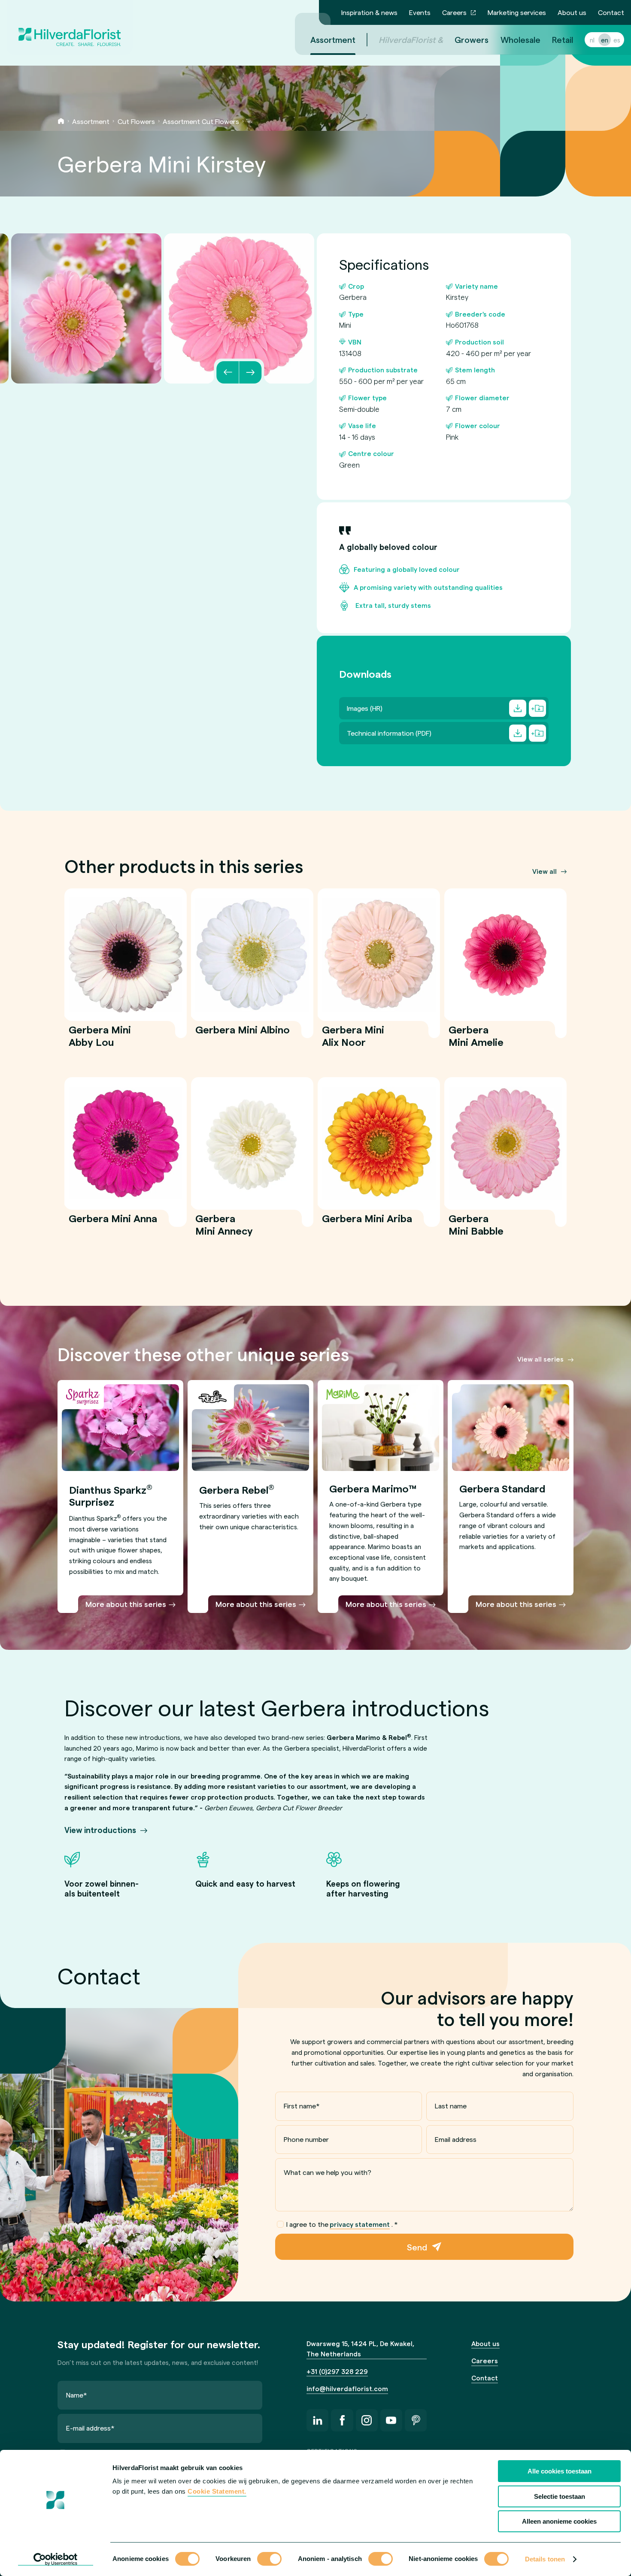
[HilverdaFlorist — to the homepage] (70, 27)
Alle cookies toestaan (560, 2471)
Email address (456, 2139)
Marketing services (517, 12)
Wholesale (520, 39)
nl (592, 40)
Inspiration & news (369, 12)
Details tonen (545, 2559)
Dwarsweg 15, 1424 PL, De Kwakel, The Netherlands (360, 2349)
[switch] (269, 2560)
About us (572, 12)
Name (77, 2395)
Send (417, 2247)
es (617, 40)
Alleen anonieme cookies (559, 2521)
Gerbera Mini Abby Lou (100, 1041)
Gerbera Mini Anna (113, 1224)
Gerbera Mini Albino (243, 1035)
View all (545, 871)
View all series (540, 1359)
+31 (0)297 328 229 (337, 2371)
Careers (454, 12)
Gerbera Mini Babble (476, 1230)
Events (420, 12)
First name (302, 2106)
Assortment (333, 39)
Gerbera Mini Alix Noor (353, 1041)
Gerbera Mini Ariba (367, 1224)
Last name (451, 2106)
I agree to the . (342, 2224)
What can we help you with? (328, 2172)
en (605, 40)
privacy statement (360, 2224)
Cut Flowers (136, 121)
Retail (563, 39)
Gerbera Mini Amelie (476, 1041)
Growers (472, 39)
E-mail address (90, 2428)
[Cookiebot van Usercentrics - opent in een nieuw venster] (56, 2559)
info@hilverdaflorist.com (347, 2388)
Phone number (306, 2139)
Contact (611, 12)
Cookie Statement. (217, 2491)
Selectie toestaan (560, 2496)
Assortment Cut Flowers (201, 121)
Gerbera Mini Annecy (224, 1230)
